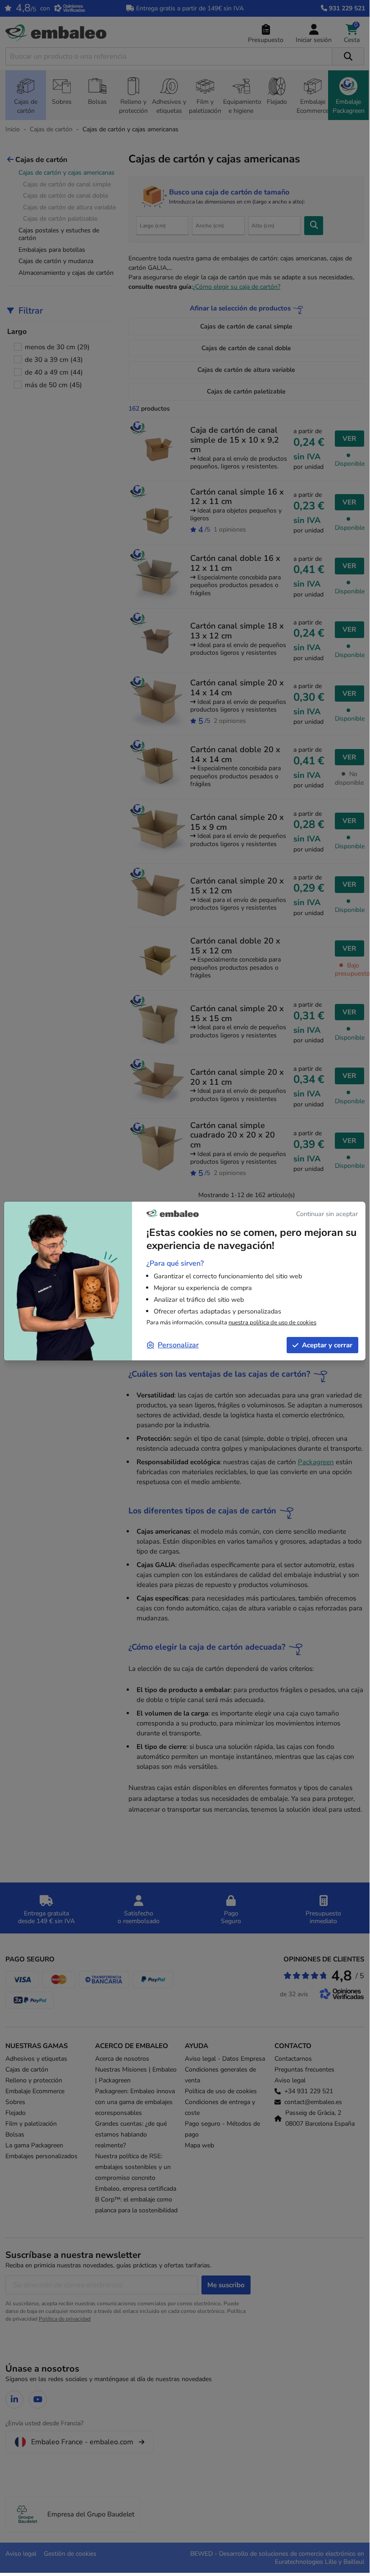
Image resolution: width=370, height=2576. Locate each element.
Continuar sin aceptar (327, 1214)
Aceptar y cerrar (327, 1345)
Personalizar (178, 1345)
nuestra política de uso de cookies (272, 1323)
